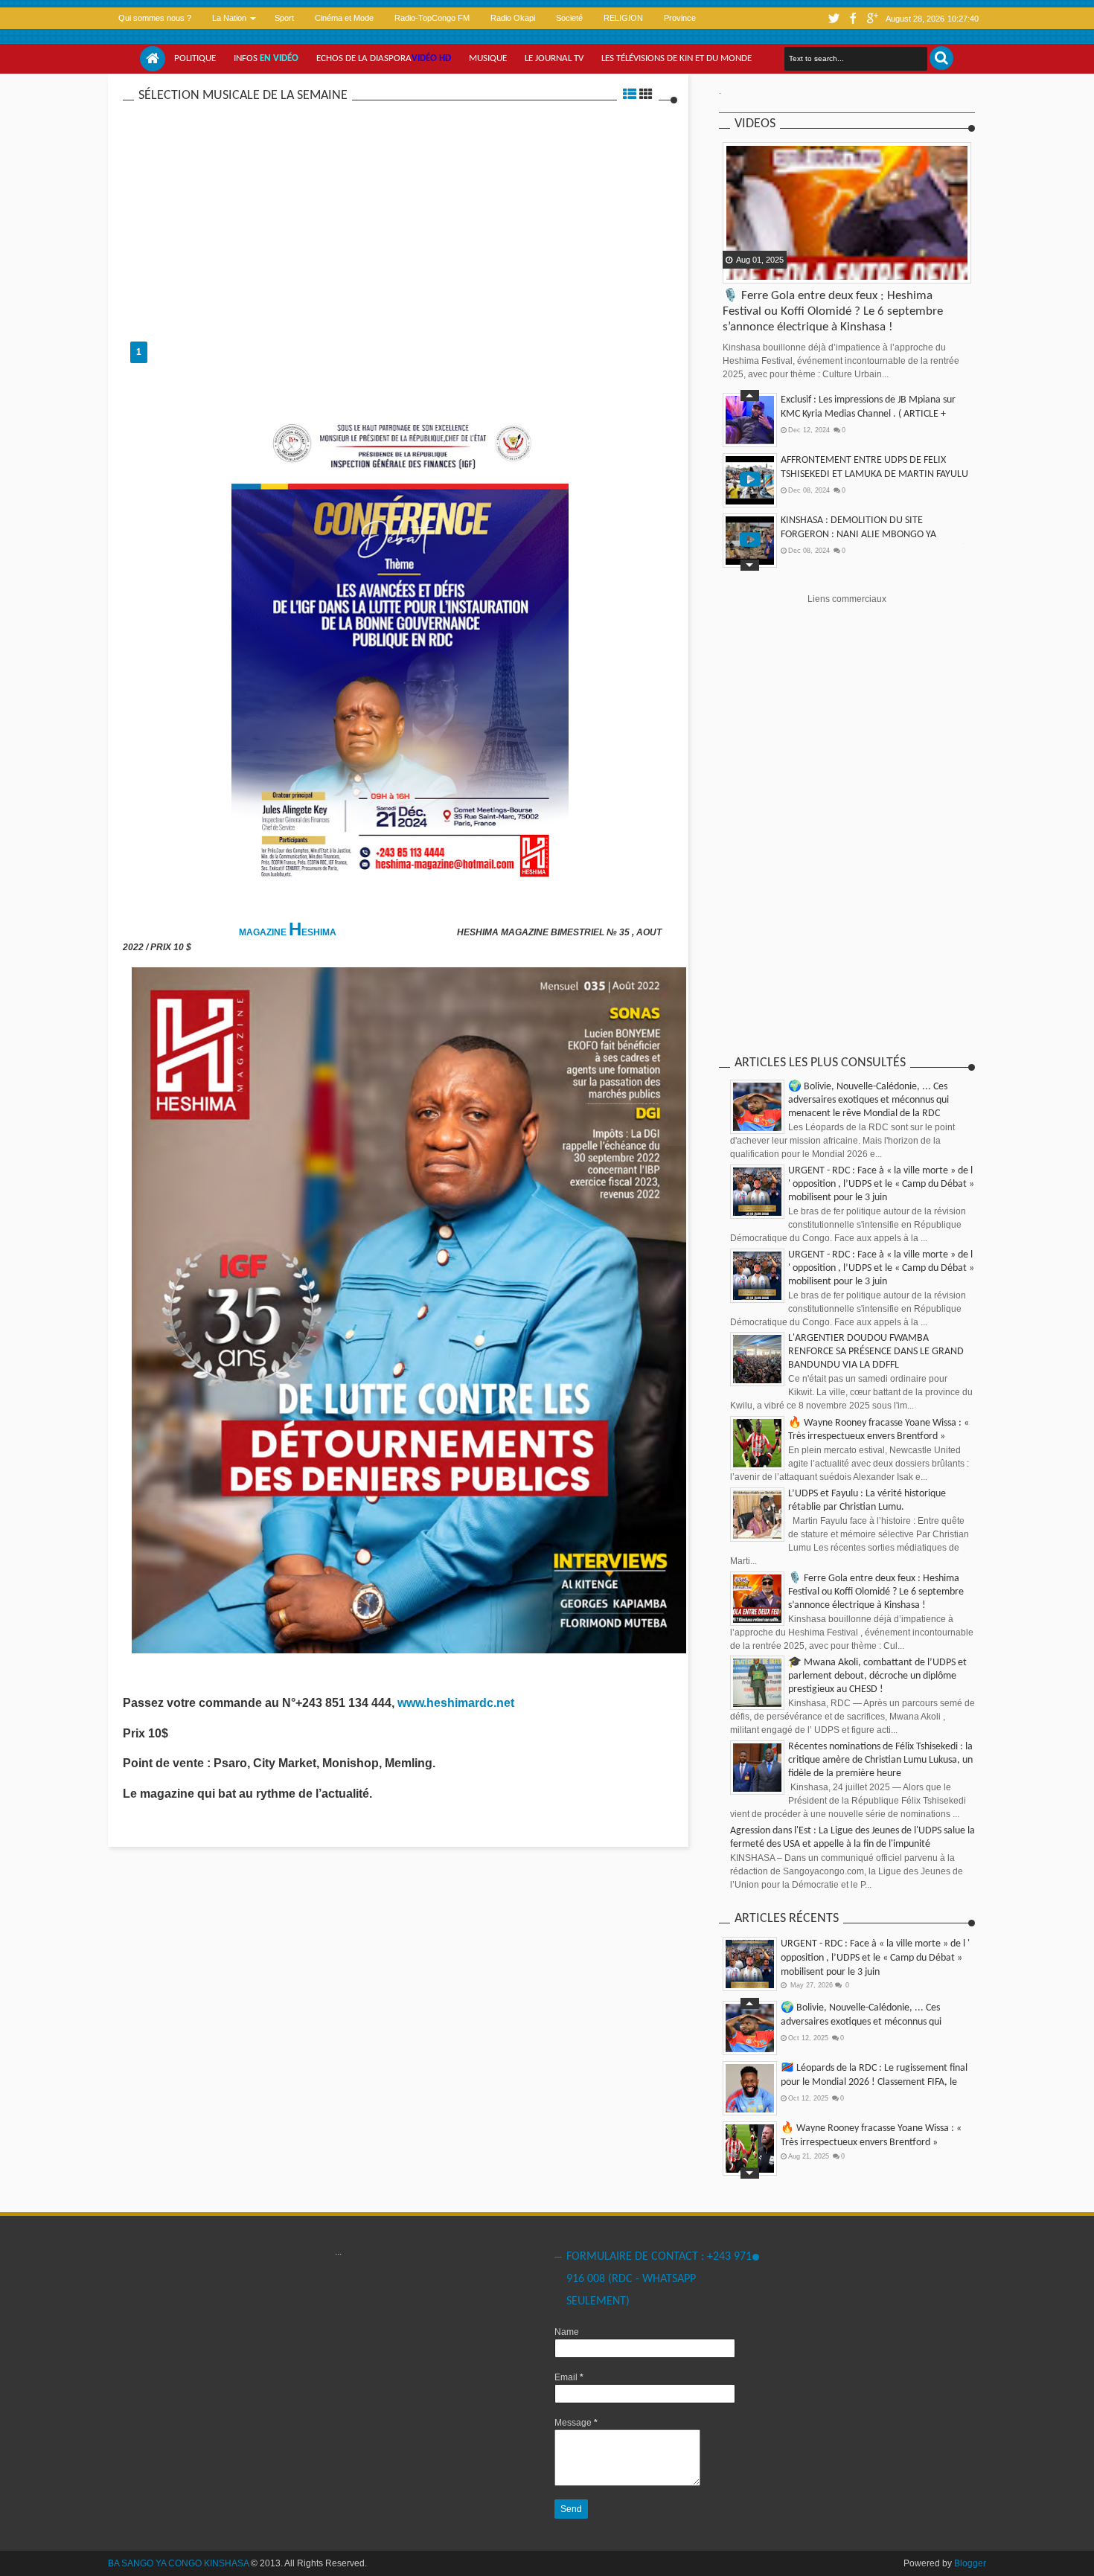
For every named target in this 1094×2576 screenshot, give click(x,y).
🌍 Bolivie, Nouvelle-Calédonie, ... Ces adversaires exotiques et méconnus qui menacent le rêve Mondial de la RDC (869, 1100)
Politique (195, 58)
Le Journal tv (554, 58)
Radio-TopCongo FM (432, 18)
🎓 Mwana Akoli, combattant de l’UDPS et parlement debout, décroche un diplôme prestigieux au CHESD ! (877, 1676)
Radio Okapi (513, 18)
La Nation (229, 18)
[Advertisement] (400, 215)
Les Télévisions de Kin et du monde (676, 58)
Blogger (970, 2563)
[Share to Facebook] (735, 271)
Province (680, 18)
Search (941, 58)
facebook (853, 18)
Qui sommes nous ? (155, 18)
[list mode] (630, 96)
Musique (488, 58)
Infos (266, 58)
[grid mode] (646, 96)
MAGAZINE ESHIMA (289, 932)
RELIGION (623, 18)
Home (153, 59)
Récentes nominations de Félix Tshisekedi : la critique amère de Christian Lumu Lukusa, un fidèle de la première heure (880, 1760)
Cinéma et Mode (344, 18)
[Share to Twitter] (754, 271)
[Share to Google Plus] (772, 271)
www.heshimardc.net (457, 1703)
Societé (569, 18)
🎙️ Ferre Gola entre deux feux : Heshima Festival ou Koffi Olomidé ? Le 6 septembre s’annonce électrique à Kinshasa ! (833, 311)
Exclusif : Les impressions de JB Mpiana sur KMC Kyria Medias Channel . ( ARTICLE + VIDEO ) (868, 414)
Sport (284, 18)
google (872, 18)
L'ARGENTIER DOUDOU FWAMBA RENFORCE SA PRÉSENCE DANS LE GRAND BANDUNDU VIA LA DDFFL (876, 1352)
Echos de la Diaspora (384, 58)
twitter (834, 18)
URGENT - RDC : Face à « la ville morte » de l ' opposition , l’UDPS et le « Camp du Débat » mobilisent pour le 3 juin (881, 1184)
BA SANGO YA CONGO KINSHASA (178, 2563)
